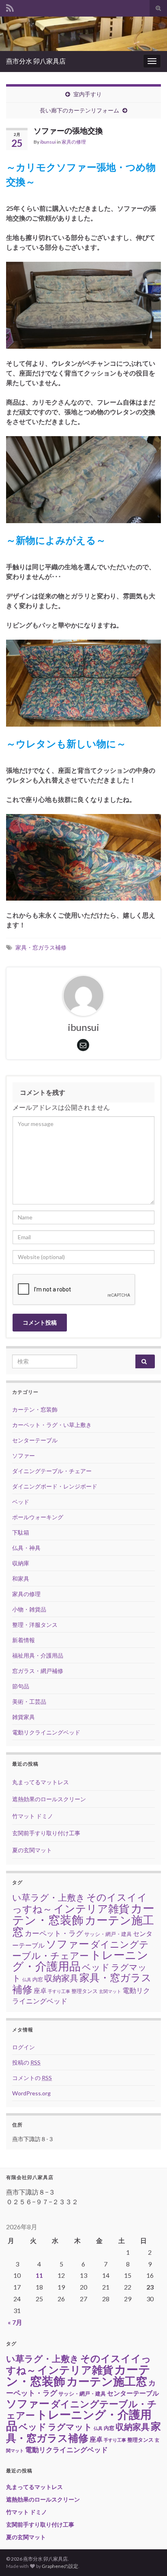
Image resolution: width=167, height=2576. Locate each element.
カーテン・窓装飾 (35, 1409)
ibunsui (48, 142)
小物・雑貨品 (29, 1609)
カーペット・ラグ (54, 1933)
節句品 (21, 1686)
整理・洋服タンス (35, 1625)
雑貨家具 (24, 1717)
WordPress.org (31, 2093)
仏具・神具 (26, 1548)
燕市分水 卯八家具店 (36, 61)
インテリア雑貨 (91, 1908)
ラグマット (70, 2427)
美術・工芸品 (29, 1701)
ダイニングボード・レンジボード (55, 1486)
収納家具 (61, 1978)
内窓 (38, 1979)
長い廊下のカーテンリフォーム (79, 110)
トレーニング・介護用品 (80, 1960)
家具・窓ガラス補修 (41, 947)
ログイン (24, 2047)
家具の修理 (74, 142)
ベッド (21, 1502)
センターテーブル (35, 1440)
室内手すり (88, 94)
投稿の (26, 2062)
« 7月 (15, 2322)
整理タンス (85, 1991)
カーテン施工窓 (107, 2381)
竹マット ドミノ (33, 1816)
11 (39, 2275)
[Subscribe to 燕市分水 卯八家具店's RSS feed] (10, 7)
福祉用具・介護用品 (38, 1655)
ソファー (24, 1455)
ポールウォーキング (38, 1517)
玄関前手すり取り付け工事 (46, 1833)
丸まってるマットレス (41, 1782)
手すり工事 (59, 1991)
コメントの (32, 2078)
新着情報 (24, 1640)
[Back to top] (149, 2558)
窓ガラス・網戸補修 (38, 1671)
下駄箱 (21, 1532)
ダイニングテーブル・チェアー (52, 1471)
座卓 (40, 1991)
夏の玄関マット (32, 1850)
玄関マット (110, 1991)
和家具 (21, 1578)
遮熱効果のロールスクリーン (49, 1799)
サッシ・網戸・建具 (108, 1934)
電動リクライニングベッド (46, 1732)
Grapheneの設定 (60, 2566)
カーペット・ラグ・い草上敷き (52, 1425)
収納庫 (21, 1563)
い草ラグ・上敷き (49, 1898)
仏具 (27, 1979)
